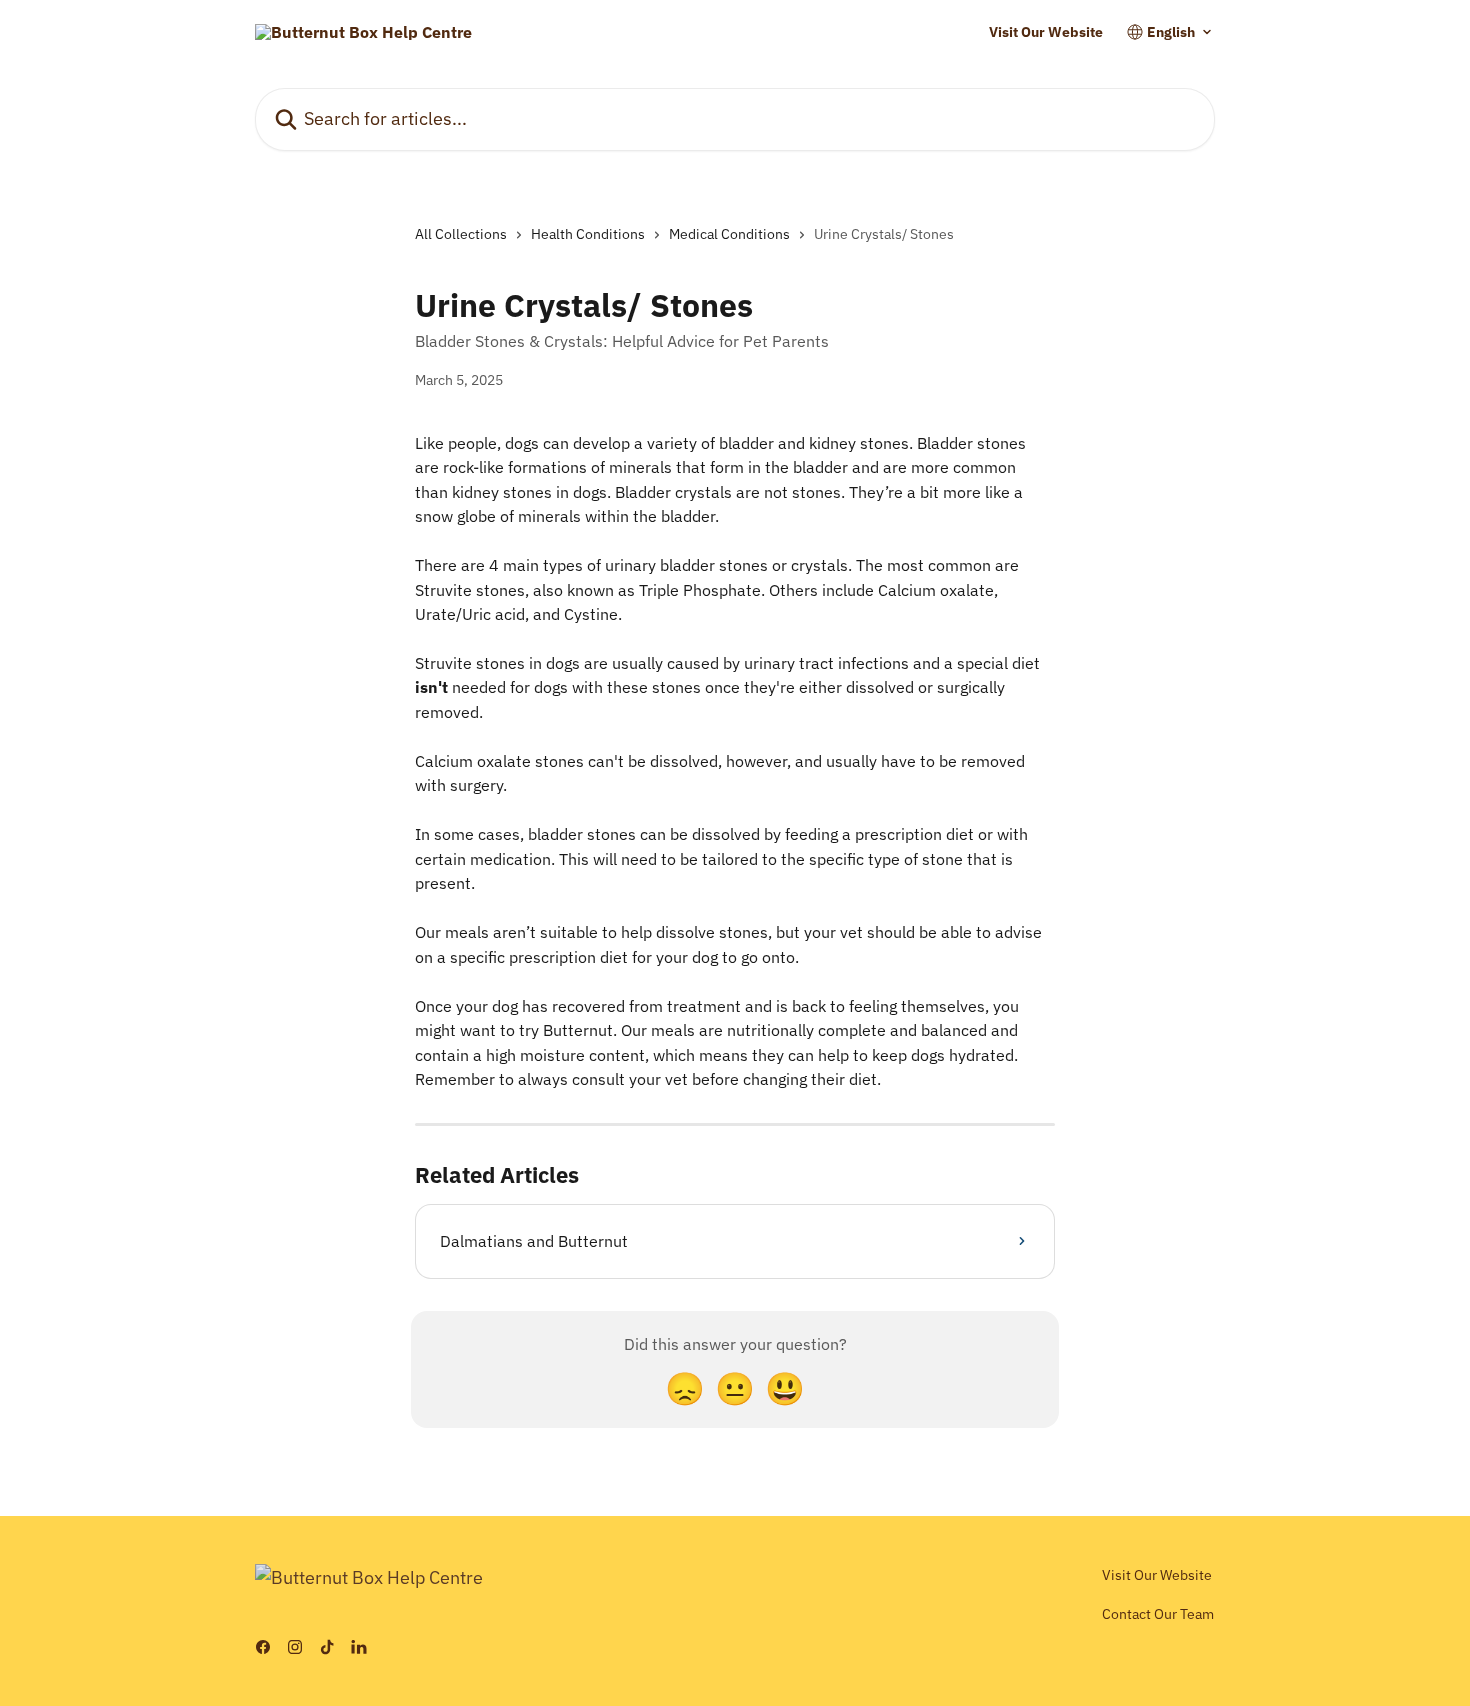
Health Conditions (588, 234)
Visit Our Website (1046, 32)
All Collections (461, 234)
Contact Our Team (1158, 1614)
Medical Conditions (729, 234)
